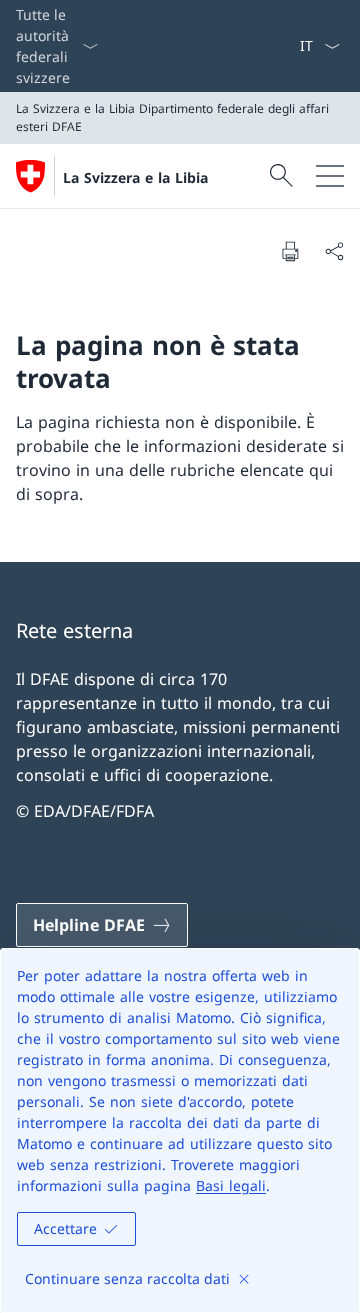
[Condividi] (334, 251)
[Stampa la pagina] (290, 251)
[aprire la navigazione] (330, 176)
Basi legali (231, 1185)
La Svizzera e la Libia (135, 177)
